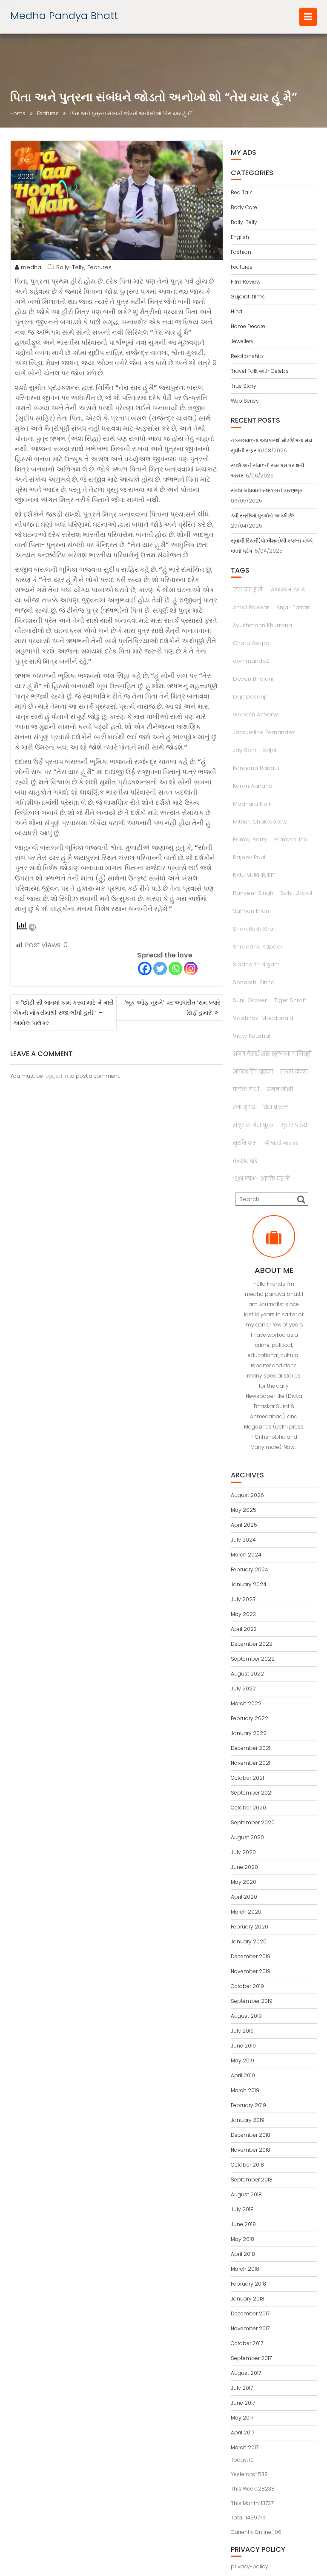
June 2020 (244, 1867)
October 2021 (247, 1778)
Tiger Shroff (290, 1000)
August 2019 (246, 2016)
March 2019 (245, 2090)
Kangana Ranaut (256, 768)
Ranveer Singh (253, 893)
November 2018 (251, 2150)
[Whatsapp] (175, 968)
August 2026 (247, 1495)
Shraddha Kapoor (258, 947)
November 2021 (251, 1763)
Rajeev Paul (249, 857)
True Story (244, 386)
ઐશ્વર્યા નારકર (281, 1143)
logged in (56, 1076)
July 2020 (243, 1852)
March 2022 (246, 1703)
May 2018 (242, 2239)
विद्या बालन (275, 1107)
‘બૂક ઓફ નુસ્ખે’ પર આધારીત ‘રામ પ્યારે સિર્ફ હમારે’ (172, 1008)
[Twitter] (160, 968)
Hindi (237, 311)
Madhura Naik (252, 804)
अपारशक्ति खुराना (253, 1072)
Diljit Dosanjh (251, 697)
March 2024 (246, 1555)
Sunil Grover (250, 1000)
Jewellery (242, 341)
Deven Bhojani (253, 679)
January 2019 (248, 2120)
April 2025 (244, 1525)
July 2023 (243, 1599)
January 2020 (249, 1941)
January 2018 (248, 2299)
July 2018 (242, 2209)
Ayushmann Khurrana (262, 625)
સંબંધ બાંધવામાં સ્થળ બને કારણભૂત (267, 490)
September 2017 (251, 2358)
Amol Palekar (251, 607)
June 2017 (243, 2403)
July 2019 (242, 2031)
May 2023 (243, 1614)
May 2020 (244, 1882)
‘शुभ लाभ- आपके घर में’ (262, 1179)
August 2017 (246, 2373)
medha (31, 267)
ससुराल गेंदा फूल (253, 1125)
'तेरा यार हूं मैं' (248, 589)
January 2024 (249, 1584)
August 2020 (247, 1837)
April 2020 (244, 1897)
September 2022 (253, 1659)
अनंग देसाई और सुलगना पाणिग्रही (272, 1054)
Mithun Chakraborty (260, 822)
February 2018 (248, 2284)
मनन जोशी (280, 1089)
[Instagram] (191, 968)
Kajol (270, 750)
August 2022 (247, 1674)
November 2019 (251, 1971)
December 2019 (251, 1956)
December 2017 (250, 2313)
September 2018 (252, 2180)
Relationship (247, 356)
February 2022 (250, 1718)
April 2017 (242, 2433)
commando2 (251, 661)
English (240, 237)
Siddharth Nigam (256, 964)
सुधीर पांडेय (294, 1125)
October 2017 (247, 2343)
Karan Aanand (253, 786)
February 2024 (250, 1569)
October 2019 (247, 1986)
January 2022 (249, 1733)
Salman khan (251, 911)
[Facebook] (145, 968)
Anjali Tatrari (293, 607)
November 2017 (250, 2328)
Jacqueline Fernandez (264, 732)
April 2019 (243, 2075)
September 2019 (252, 2001)
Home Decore (248, 326)
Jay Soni (244, 750)
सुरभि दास (245, 1143)
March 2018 (245, 2269)
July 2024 (243, 1540)
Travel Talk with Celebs (260, 371)
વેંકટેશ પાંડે (245, 1161)
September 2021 (252, 1793)
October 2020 (248, 1808)
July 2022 (243, 1688)
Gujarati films (248, 297)
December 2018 (251, 2135)
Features (99, 267)
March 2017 (245, 2447)
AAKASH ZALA (288, 589)
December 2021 (251, 1748)
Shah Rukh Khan (255, 929)
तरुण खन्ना (294, 1072)
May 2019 (242, 2061)
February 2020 (250, 1927)
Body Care (244, 207)
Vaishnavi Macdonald (263, 1018)
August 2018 (246, 2194)
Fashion (241, 252)
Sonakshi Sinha (254, 982)
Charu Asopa (251, 643)
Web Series (245, 401)
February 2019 (248, 2105)
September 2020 (253, 1822)
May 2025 (244, 1510)
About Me (274, 1270)
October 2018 (247, 2165)
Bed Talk (241, 192)
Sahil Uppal (296, 893)
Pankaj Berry (250, 839)
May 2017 (242, 2418)
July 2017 (242, 2388)
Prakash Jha (291, 839)
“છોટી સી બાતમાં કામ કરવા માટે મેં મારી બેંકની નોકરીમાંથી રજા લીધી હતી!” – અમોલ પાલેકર (63, 1013)
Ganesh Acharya (256, 714)
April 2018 (243, 2254)
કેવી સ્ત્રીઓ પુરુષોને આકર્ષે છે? (262, 515)
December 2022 (252, 1644)
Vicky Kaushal (252, 1036)
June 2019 (243, 2046)
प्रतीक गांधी (246, 1089)
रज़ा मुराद (244, 1107)
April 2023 (244, 1629)
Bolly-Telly (70, 267)
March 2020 (246, 1912)
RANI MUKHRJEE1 (254, 875)
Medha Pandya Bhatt (64, 16)
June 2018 (243, 2224)
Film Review (246, 282)
